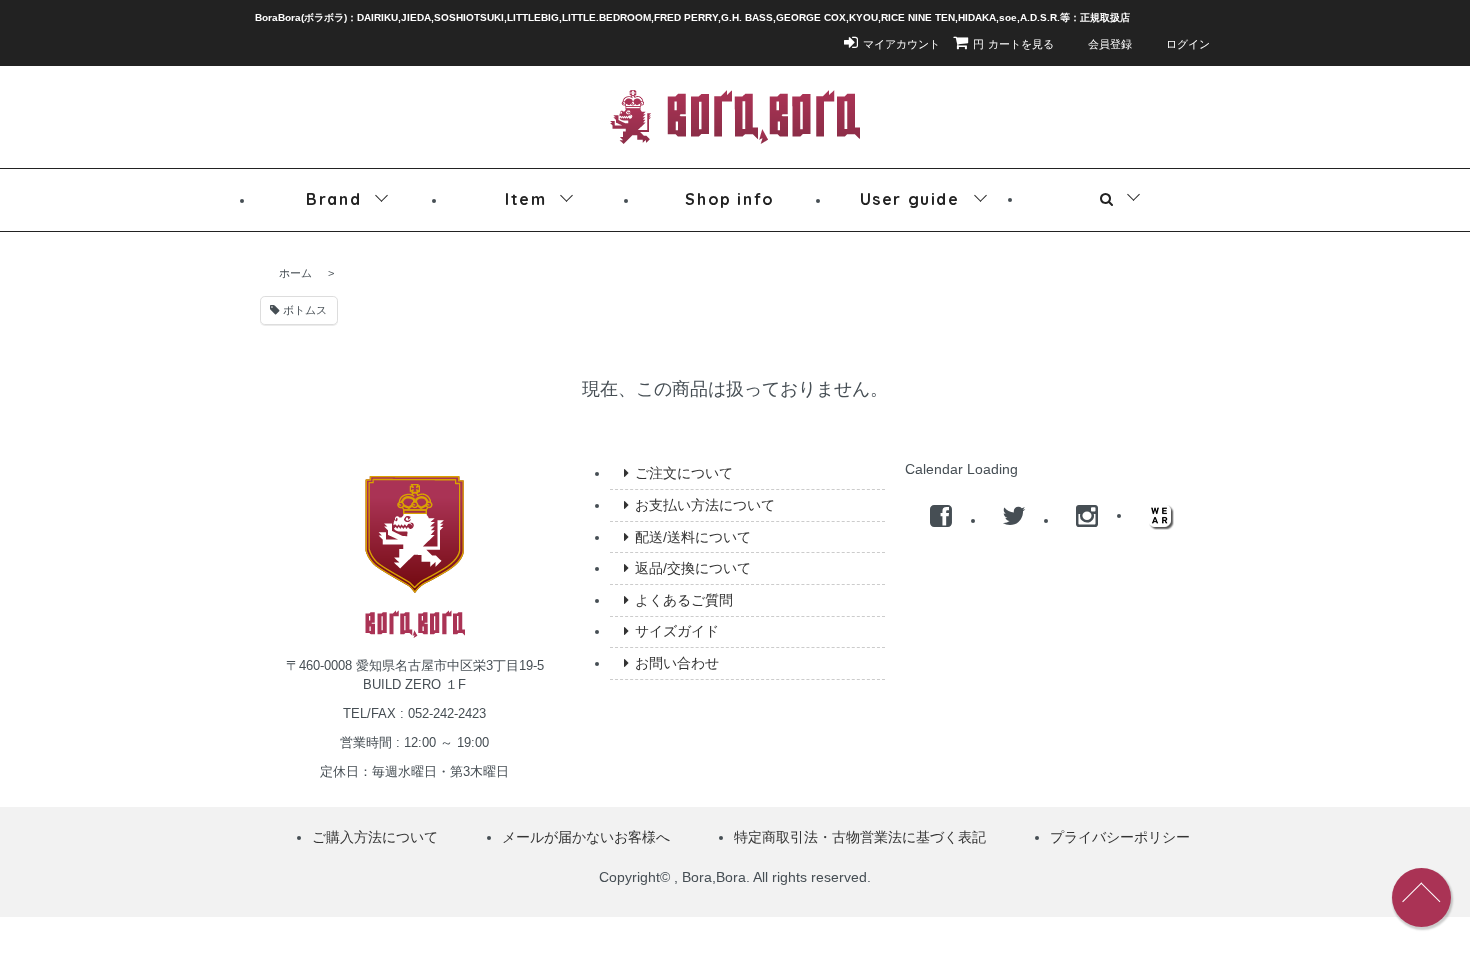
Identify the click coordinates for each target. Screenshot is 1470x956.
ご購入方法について (375, 837)
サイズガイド (677, 631)
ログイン (1188, 44)
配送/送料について (693, 537)
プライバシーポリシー (1120, 837)
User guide (910, 199)
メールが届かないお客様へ (586, 837)
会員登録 (1110, 44)
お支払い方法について (705, 505)
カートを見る (1014, 44)
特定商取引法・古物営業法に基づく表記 (860, 837)
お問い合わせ (677, 663)
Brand (333, 199)
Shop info (729, 199)
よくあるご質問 (684, 600)
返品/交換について (693, 568)
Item (525, 199)
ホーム (295, 273)
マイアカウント (901, 44)
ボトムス (303, 310)
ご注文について (684, 473)
